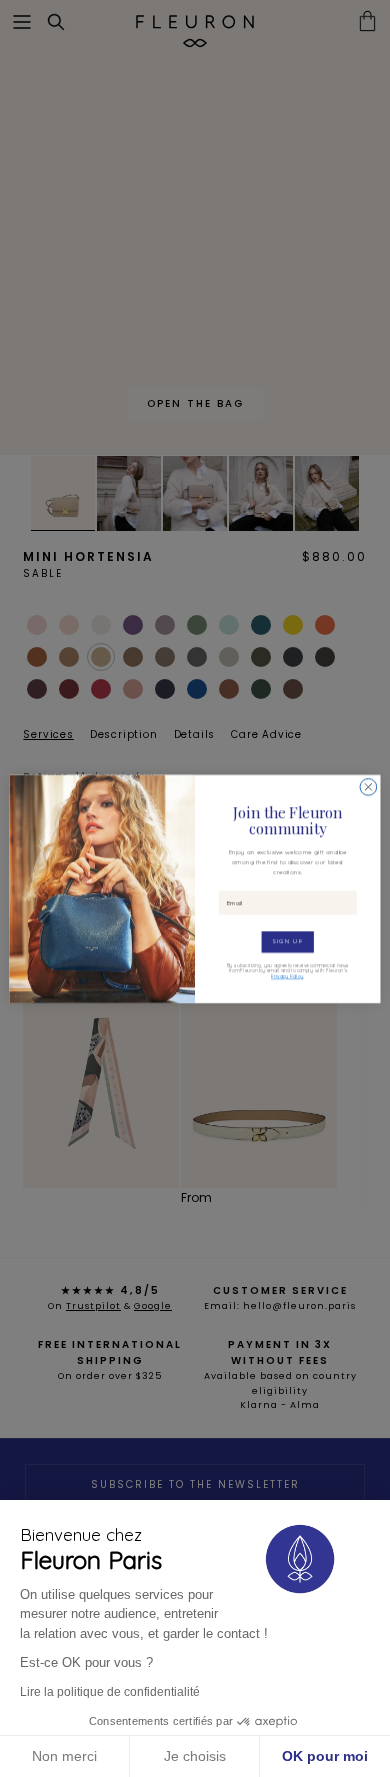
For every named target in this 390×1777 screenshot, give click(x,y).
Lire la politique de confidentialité (110, 1692)
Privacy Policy (287, 976)
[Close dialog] (368, 786)
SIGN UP (288, 941)
